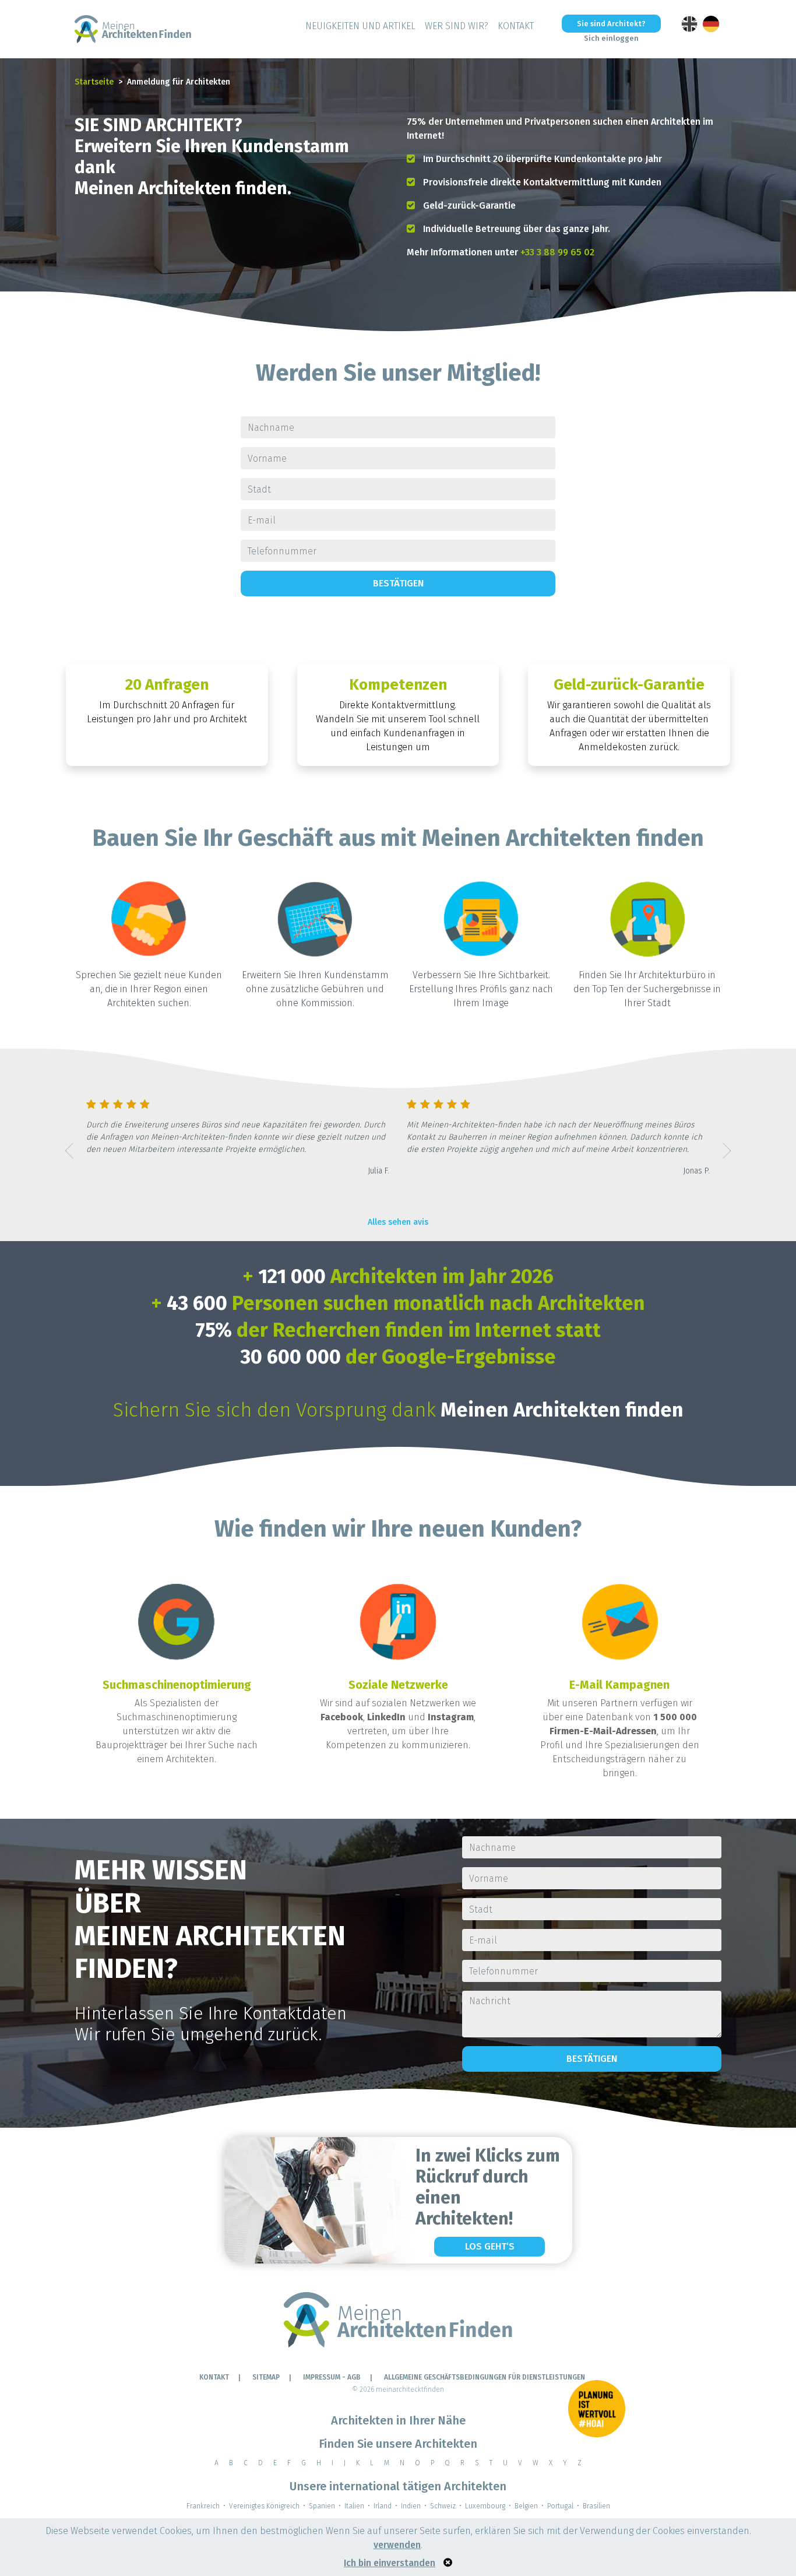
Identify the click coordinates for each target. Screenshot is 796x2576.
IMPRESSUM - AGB (332, 2377)
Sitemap (266, 2377)
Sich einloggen (611, 38)
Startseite (94, 82)
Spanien (322, 2506)
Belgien (526, 2506)
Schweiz (443, 2506)
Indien (411, 2506)
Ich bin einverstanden (390, 2563)
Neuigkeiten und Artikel (360, 26)
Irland (383, 2506)
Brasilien (596, 2506)
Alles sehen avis (398, 1222)
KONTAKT (516, 26)
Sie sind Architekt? (611, 24)
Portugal (560, 2506)
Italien (354, 2506)
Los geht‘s (490, 2246)
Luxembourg (485, 2506)
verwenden (397, 2545)
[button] (69, 1151)
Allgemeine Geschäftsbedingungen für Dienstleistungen (485, 2377)
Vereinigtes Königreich (264, 2506)
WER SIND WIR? (457, 26)
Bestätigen (398, 583)
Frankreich (203, 2506)
